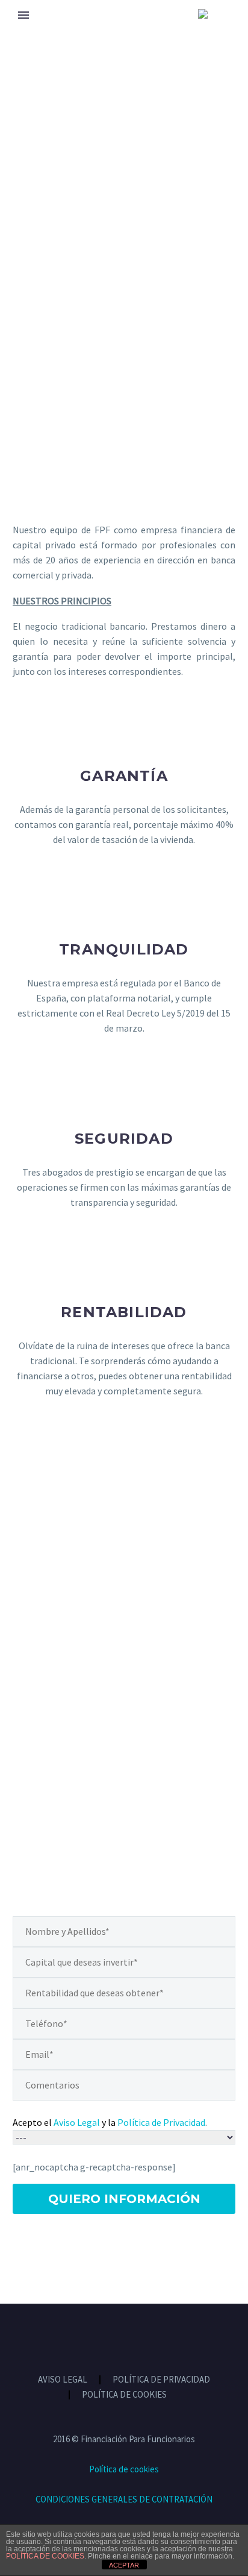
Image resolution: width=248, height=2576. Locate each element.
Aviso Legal (77, 2122)
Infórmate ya (124, 1772)
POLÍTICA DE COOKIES (124, 2395)
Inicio (26, 31)
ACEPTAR (124, 2565)
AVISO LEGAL (63, 2380)
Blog (75, 31)
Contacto (137, 31)
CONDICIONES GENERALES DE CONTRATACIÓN (124, 2499)
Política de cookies (124, 2469)
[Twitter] (132, 2337)
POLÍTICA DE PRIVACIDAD (161, 2380)
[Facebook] (116, 2337)
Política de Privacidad (161, 2122)
